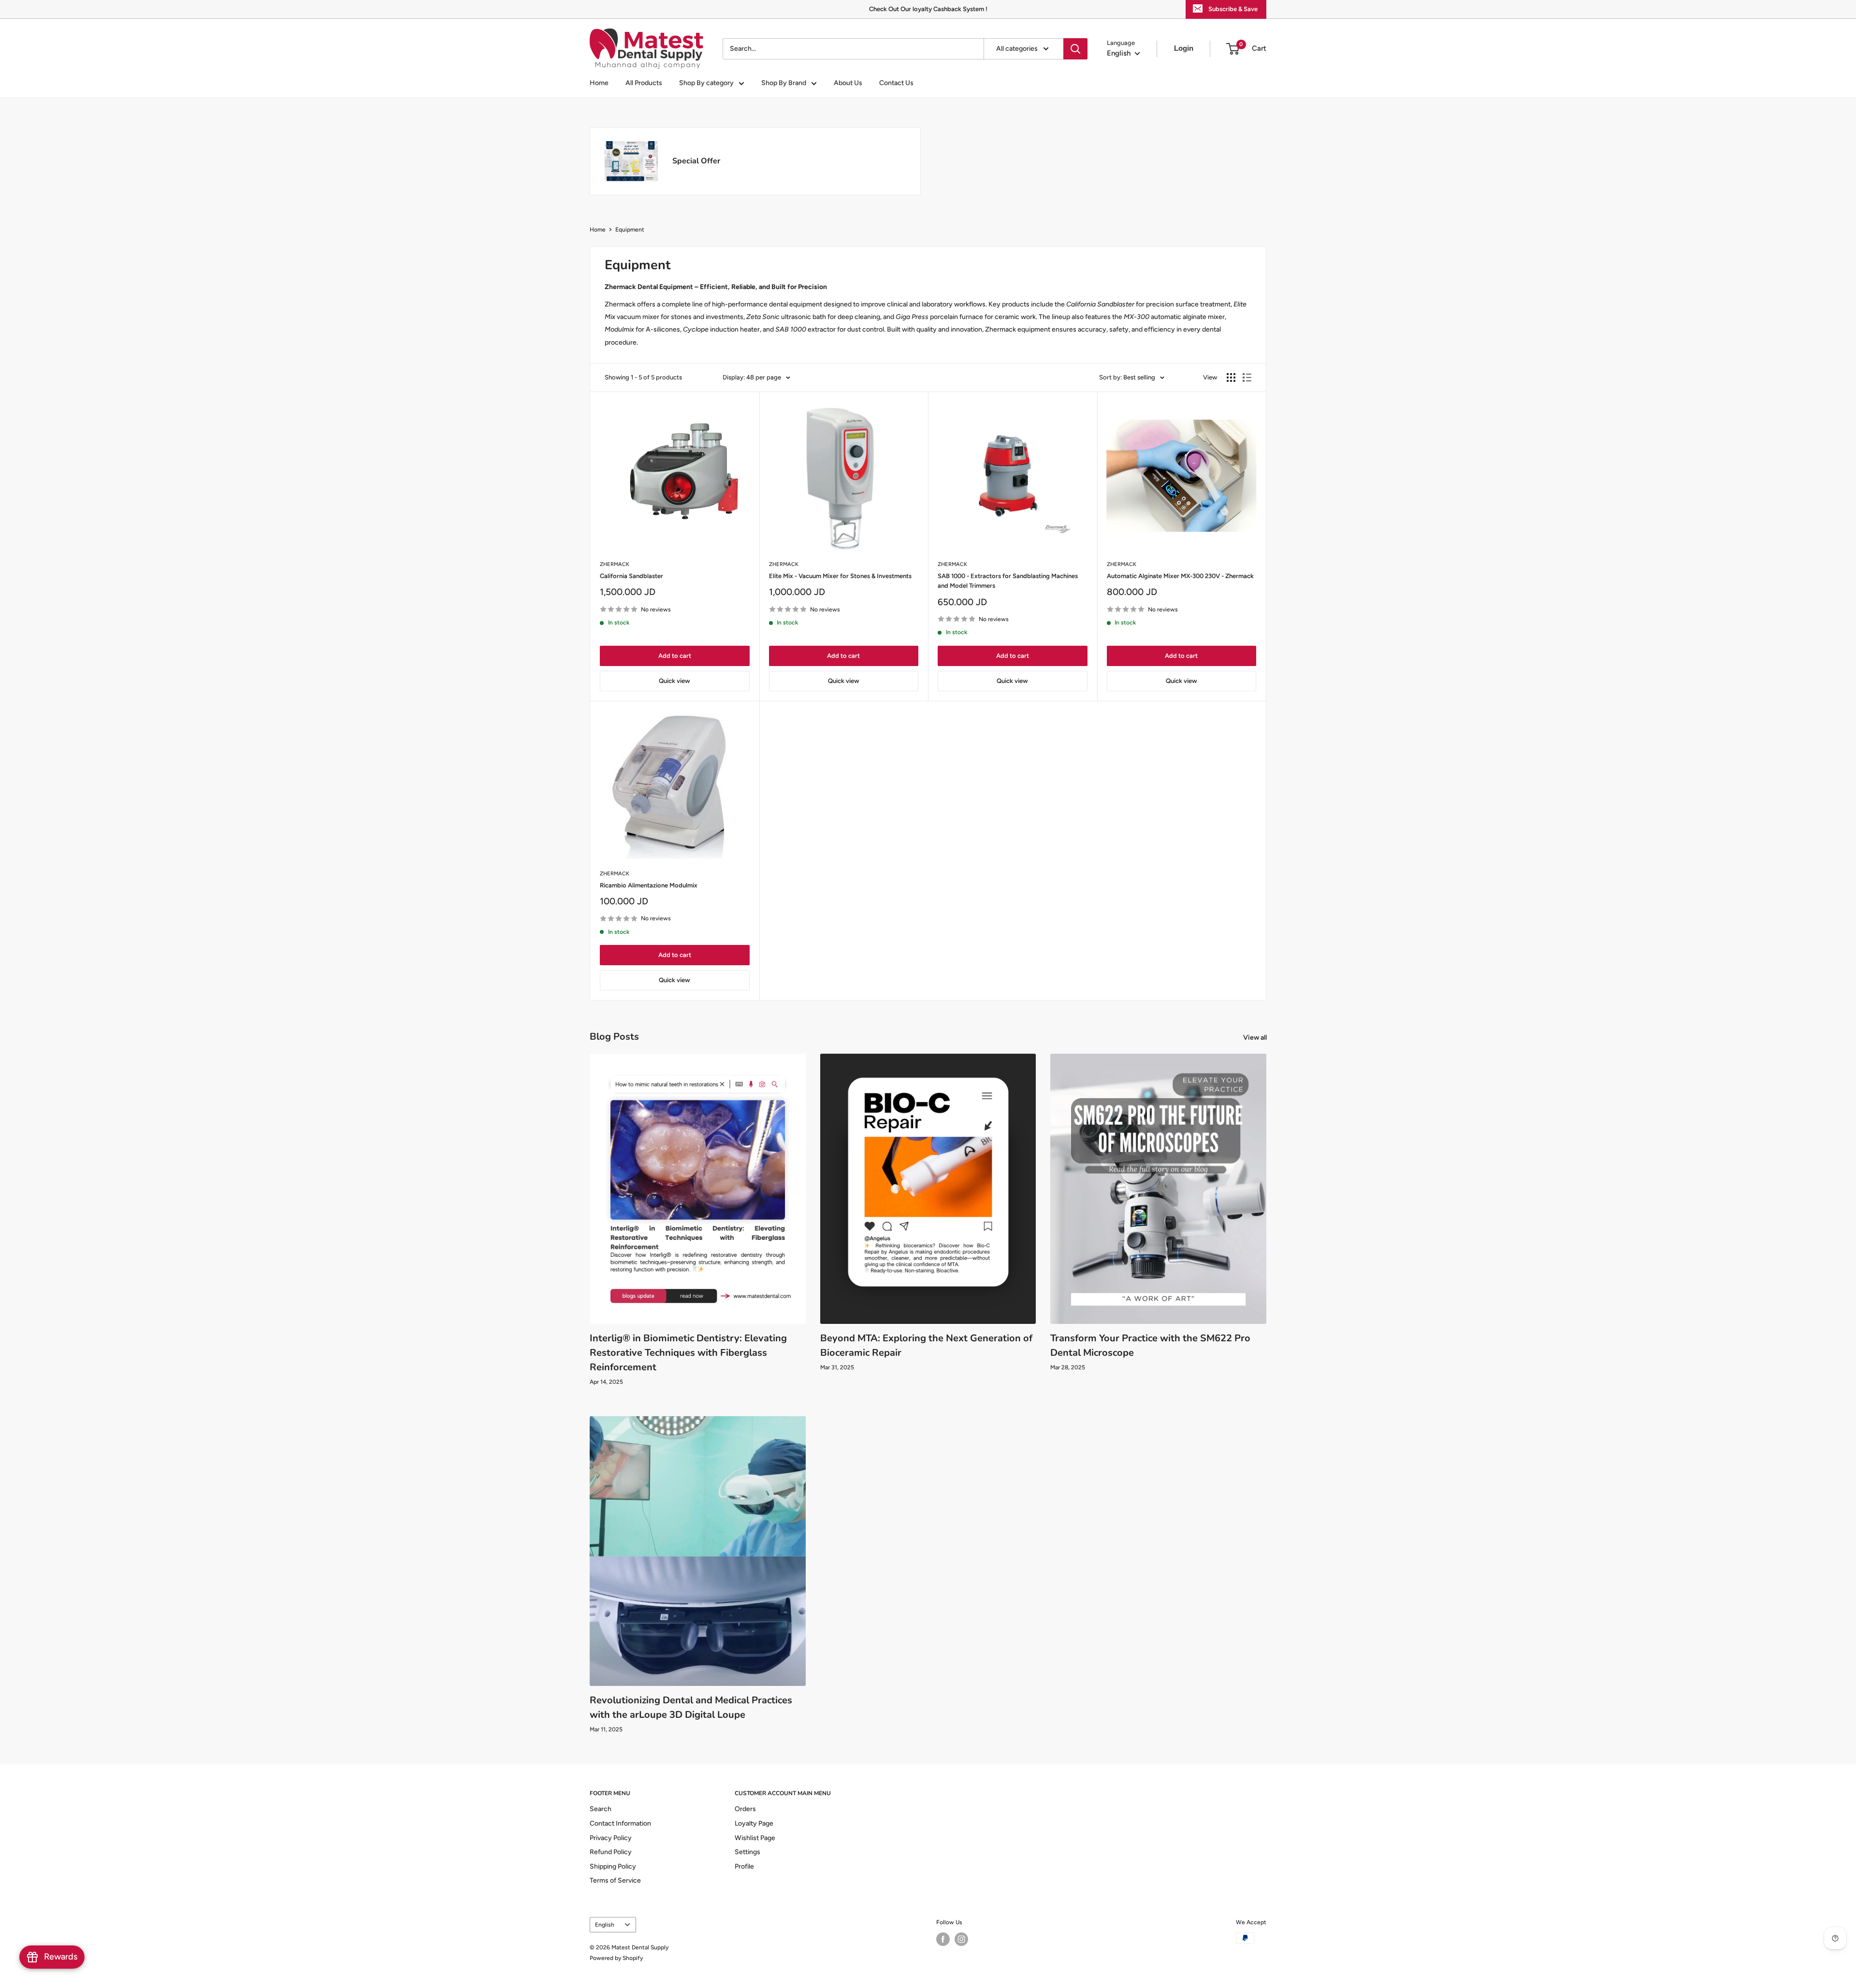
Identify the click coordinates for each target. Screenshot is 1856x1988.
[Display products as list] (1247, 377)
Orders (745, 1809)
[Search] (1075, 49)
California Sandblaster (631, 576)
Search (601, 1809)
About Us (848, 83)
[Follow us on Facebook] (943, 1939)
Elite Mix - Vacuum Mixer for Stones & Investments (840, 576)
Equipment (630, 230)
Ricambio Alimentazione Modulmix (649, 885)
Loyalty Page (754, 1823)
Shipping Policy (613, 1866)
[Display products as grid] (1231, 377)
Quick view (674, 681)
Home (599, 83)
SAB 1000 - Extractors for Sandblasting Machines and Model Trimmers (1008, 581)
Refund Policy (611, 1852)
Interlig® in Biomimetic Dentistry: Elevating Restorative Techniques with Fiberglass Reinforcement (688, 1353)
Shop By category (706, 83)
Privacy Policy (611, 1838)
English (605, 1925)
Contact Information (620, 1823)
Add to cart (675, 656)
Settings (747, 1852)
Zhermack (615, 564)
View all (1256, 1038)
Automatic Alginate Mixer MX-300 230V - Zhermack (1180, 576)
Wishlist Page (755, 1838)
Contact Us (896, 83)
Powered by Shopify (616, 1958)
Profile (744, 1866)
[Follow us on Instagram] (961, 1939)
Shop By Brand (784, 83)
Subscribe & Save (1233, 9)
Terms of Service (615, 1880)
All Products (644, 83)
